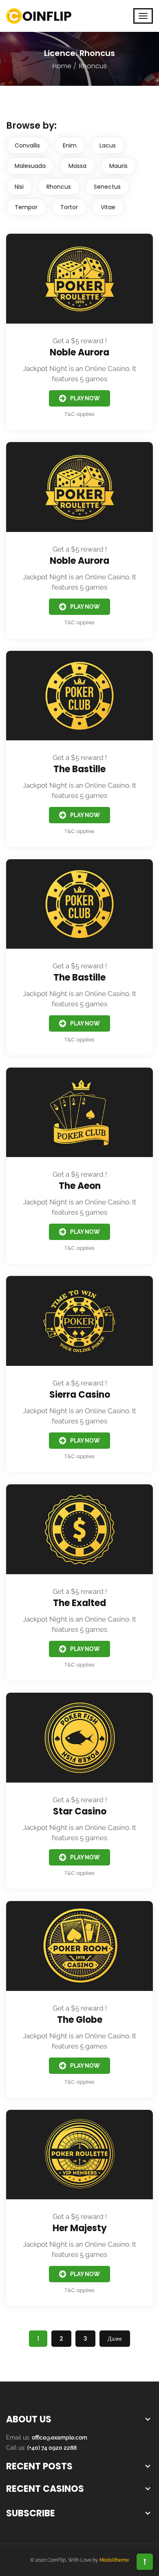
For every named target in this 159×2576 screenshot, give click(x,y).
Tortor (69, 207)
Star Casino (80, 1811)
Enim (70, 145)
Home (62, 66)
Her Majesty (80, 2228)
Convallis (27, 145)
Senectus (107, 187)
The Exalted (79, 1603)
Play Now (85, 398)
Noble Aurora (79, 352)
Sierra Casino (80, 1395)
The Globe (80, 2020)
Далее (115, 2339)
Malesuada (30, 166)
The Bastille (79, 769)
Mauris (118, 166)
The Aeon (80, 1186)
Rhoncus (59, 187)
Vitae (108, 207)
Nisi (19, 187)
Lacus (108, 145)
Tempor (26, 207)
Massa (77, 166)
